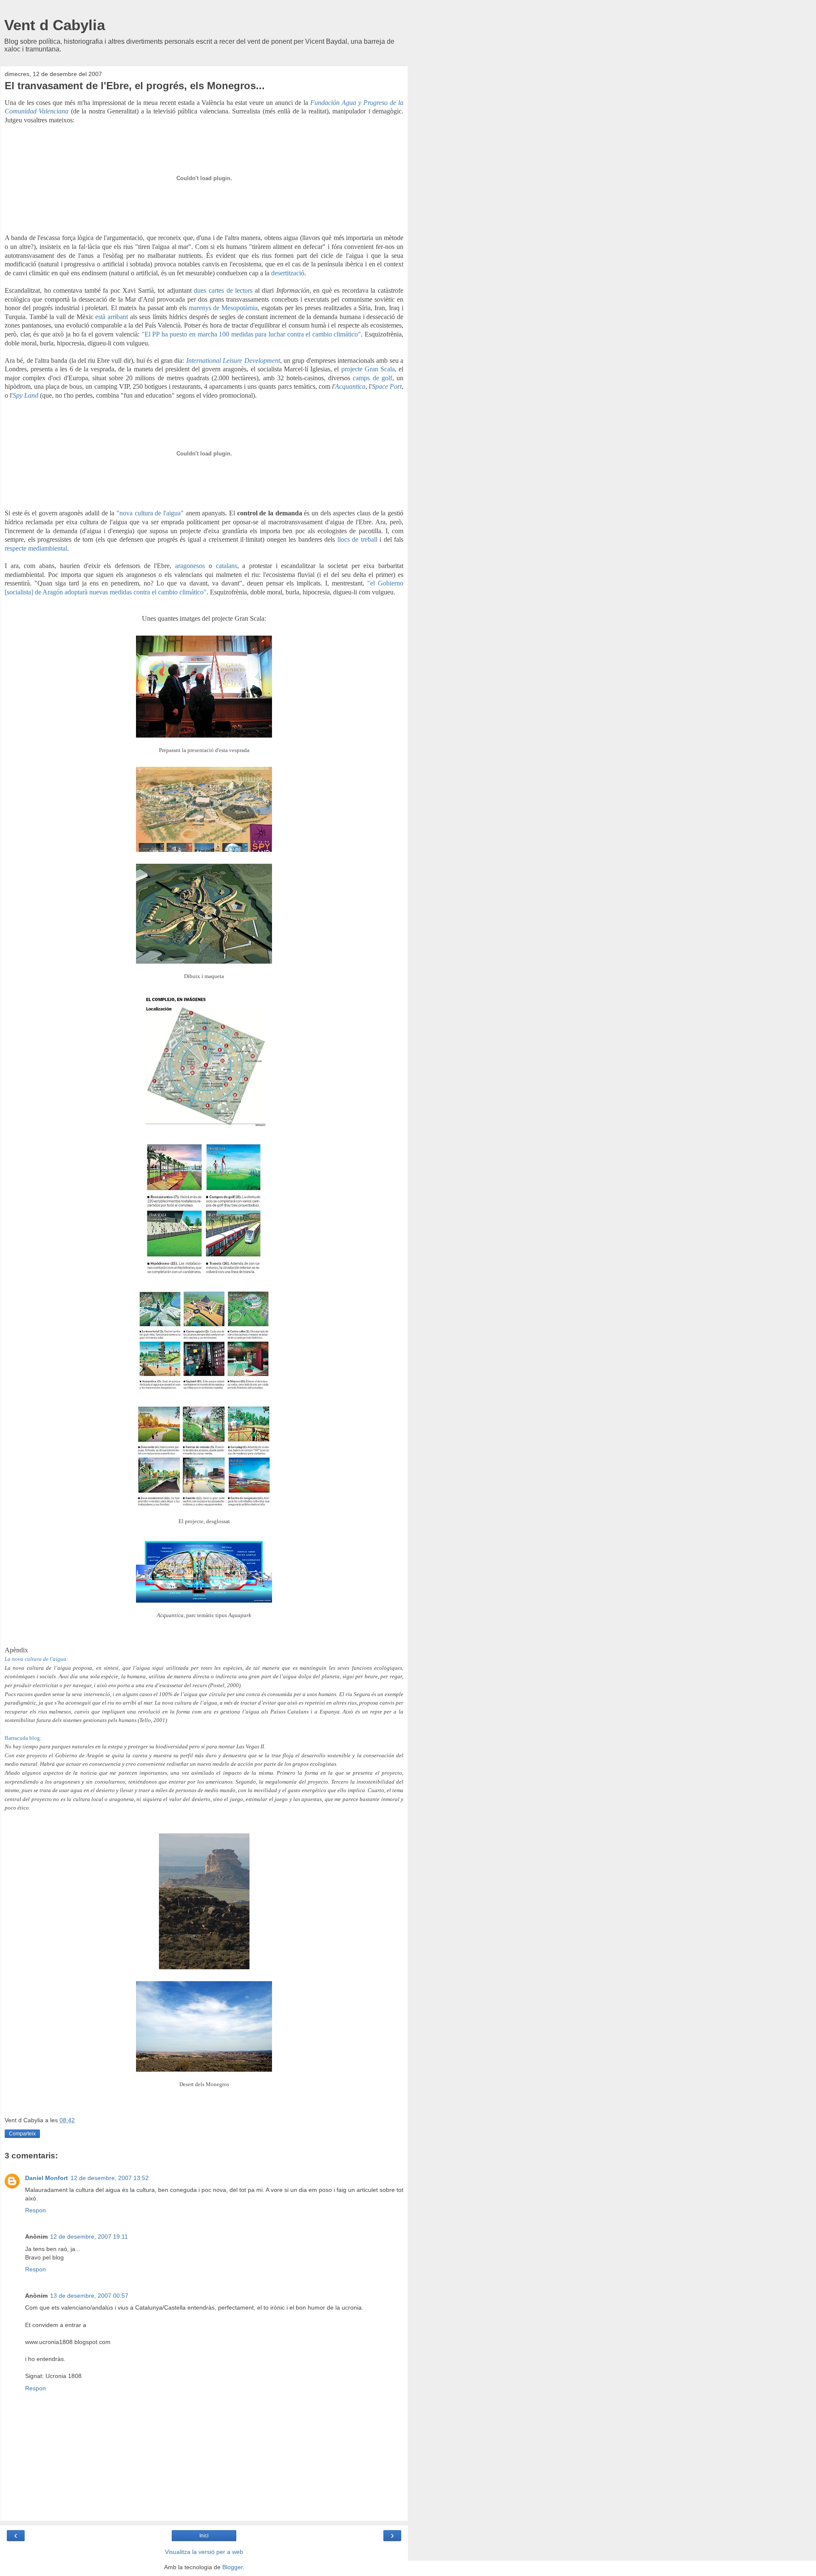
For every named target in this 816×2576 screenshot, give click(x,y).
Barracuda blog (22, 1738)
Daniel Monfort (47, 2178)
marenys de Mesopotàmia (223, 308)
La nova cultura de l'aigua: (36, 1659)
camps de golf (372, 378)
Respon (35, 2210)
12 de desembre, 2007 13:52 (110, 2178)
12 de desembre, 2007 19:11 (89, 2237)
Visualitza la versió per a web (204, 2552)
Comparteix (22, 2134)
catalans (227, 566)
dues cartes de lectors (223, 290)
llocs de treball (357, 539)
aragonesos (190, 566)
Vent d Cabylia (55, 25)
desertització (288, 273)
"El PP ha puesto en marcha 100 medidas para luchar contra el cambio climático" (251, 334)
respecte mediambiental (36, 548)
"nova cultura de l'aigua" (150, 513)
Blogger (232, 2567)
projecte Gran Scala (368, 369)
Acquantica (350, 386)
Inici (204, 2536)
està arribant (112, 317)
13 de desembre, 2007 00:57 (89, 2296)
